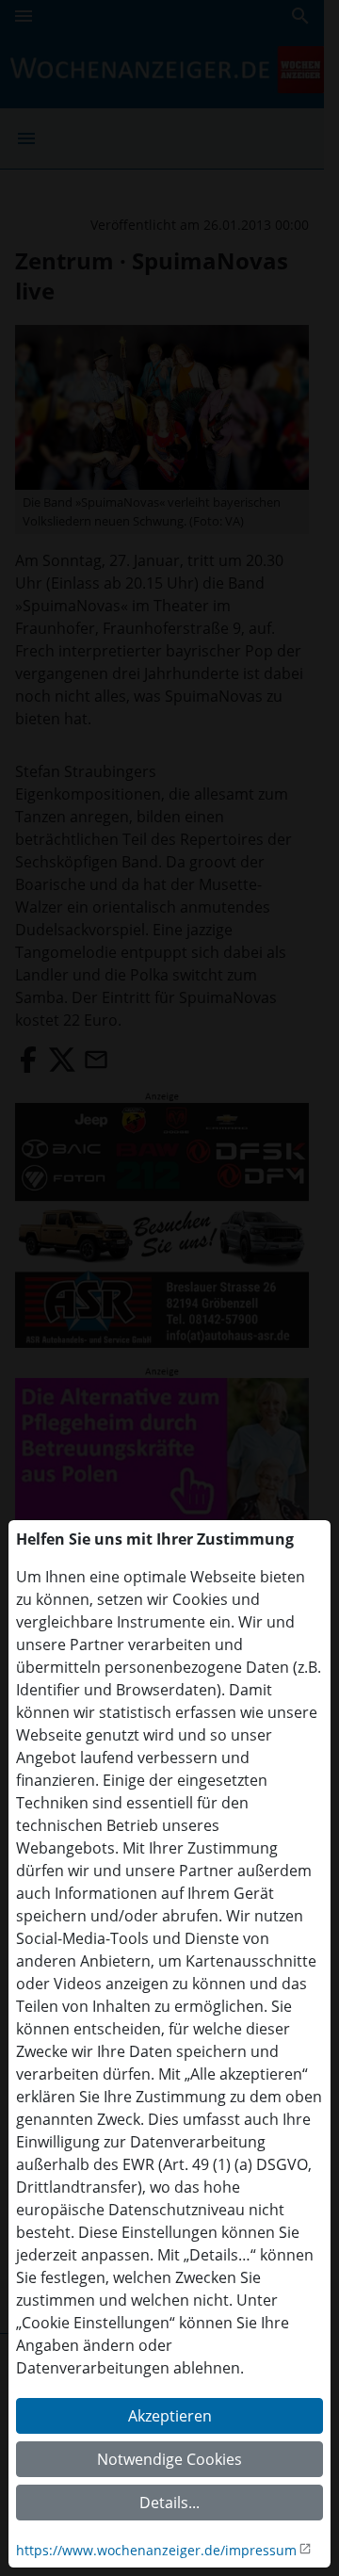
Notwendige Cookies (169, 2459)
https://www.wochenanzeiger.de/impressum (156, 2550)
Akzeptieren (170, 2416)
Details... (169, 2503)
